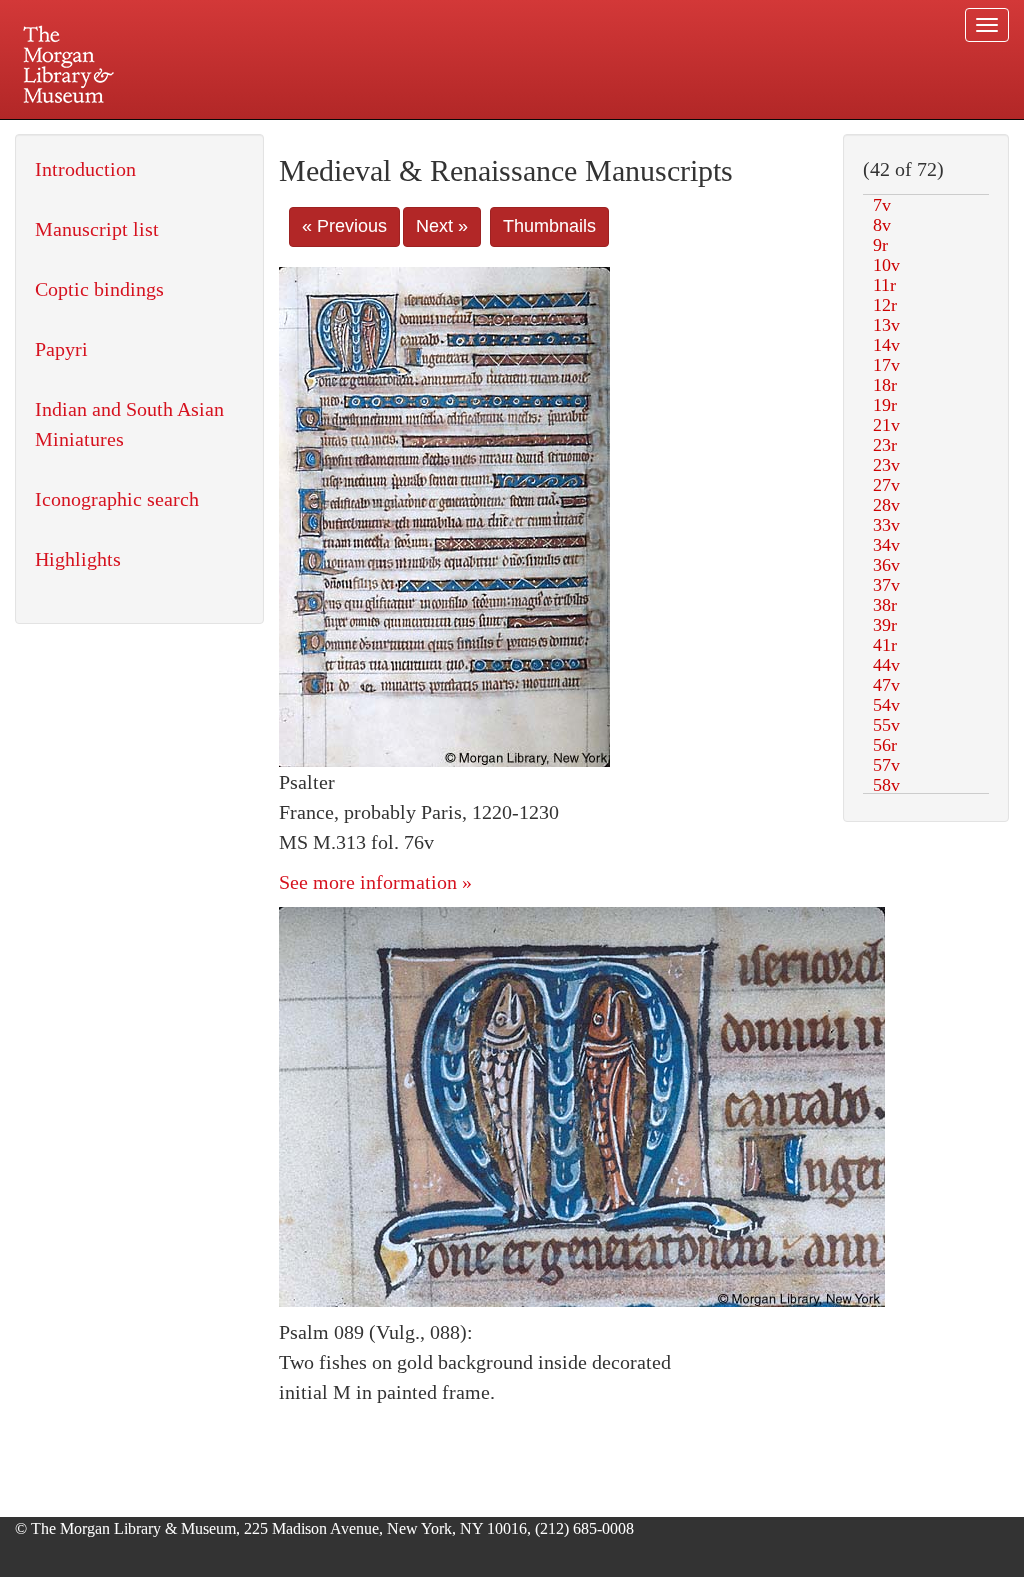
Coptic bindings (99, 289)
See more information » (375, 882)
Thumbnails (549, 226)
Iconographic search (117, 499)
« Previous (344, 226)
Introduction (85, 169)
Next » (442, 226)
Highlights (78, 559)
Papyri (61, 349)
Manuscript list (97, 229)
